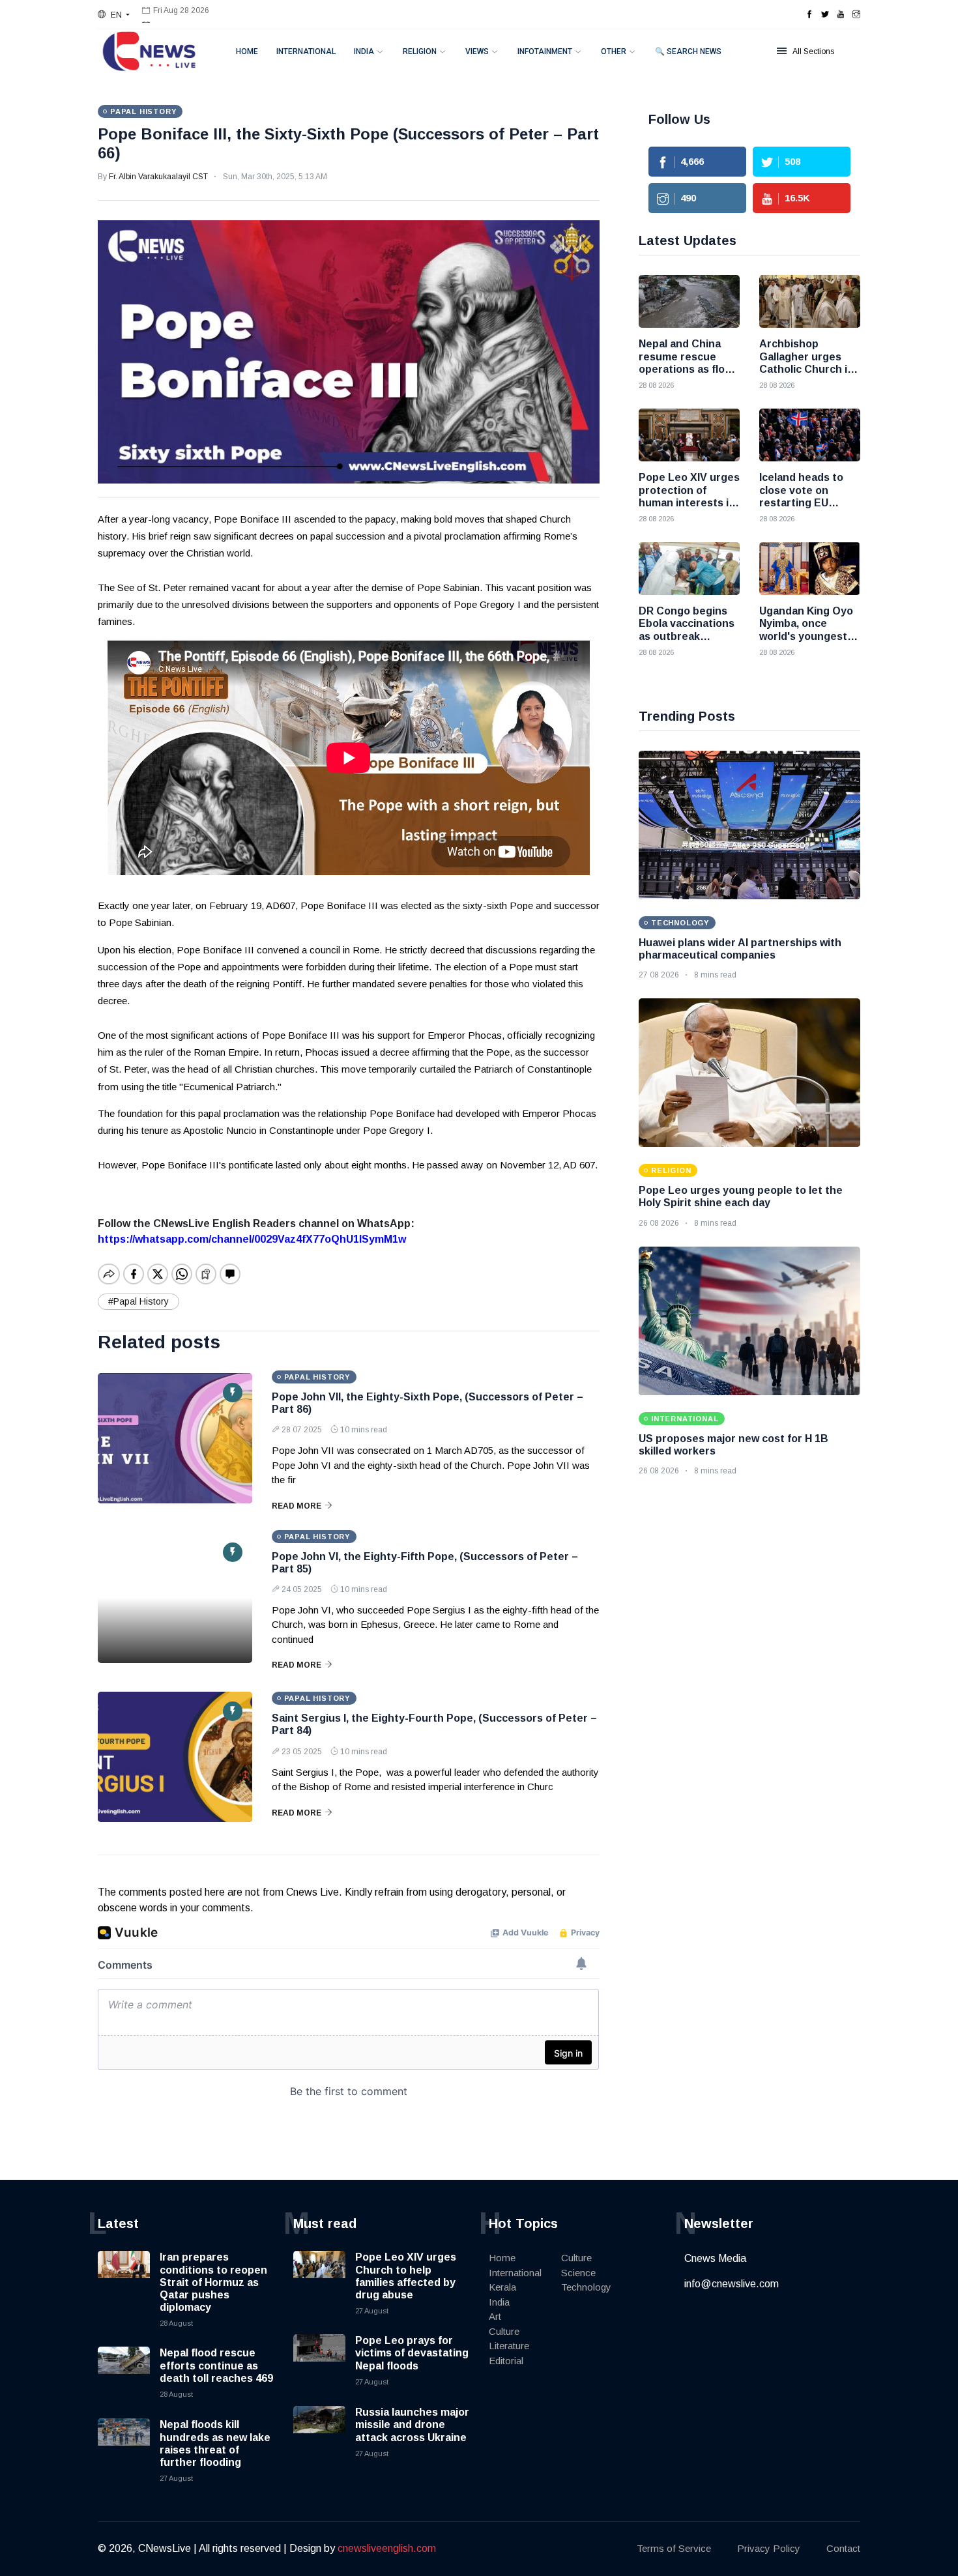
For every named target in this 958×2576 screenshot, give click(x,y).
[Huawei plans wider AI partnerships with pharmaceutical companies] (749, 825)
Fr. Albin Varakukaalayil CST (158, 177)
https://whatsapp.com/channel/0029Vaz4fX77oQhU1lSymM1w (252, 1239)
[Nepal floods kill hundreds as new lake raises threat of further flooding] (124, 2444)
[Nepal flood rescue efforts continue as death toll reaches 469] (124, 2373)
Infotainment (545, 51)
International (306, 51)
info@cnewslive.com (732, 2284)
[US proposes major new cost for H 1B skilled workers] (749, 1321)
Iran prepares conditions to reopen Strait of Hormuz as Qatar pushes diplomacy (213, 2282)
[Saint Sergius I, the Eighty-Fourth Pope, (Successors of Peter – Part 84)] (175, 1757)
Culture (504, 2331)
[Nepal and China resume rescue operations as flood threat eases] (689, 301)
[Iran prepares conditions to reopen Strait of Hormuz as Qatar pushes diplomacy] (124, 2277)
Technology (586, 2287)
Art (495, 2316)
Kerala (502, 2287)
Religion (420, 51)
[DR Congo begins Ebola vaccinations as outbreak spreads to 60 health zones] (689, 569)
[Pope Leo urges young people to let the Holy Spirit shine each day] (749, 1073)
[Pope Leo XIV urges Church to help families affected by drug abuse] (319, 2277)
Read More (297, 1506)
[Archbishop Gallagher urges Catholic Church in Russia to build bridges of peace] (810, 301)
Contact (843, 2548)
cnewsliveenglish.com (387, 2548)
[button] (114, 15)
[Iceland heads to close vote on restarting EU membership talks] (810, 435)
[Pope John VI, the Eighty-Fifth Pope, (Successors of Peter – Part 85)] (175, 1598)
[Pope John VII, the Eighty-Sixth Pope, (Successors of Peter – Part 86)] (175, 1438)
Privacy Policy (769, 2548)
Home (247, 51)
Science (578, 2273)
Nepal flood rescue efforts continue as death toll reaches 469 (216, 2365)
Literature (509, 2346)
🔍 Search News (688, 51)
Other (614, 51)
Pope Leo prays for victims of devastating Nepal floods (412, 2353)
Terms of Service (674, 2548)
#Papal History (138, 1301)
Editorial (506, 2361)
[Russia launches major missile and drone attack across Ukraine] (319, 2432)
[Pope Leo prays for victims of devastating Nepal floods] (319, 2360)
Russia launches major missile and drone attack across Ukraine (412, 2424)
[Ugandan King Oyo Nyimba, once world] (810, 569)
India (364, 51)
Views (477, 51)
